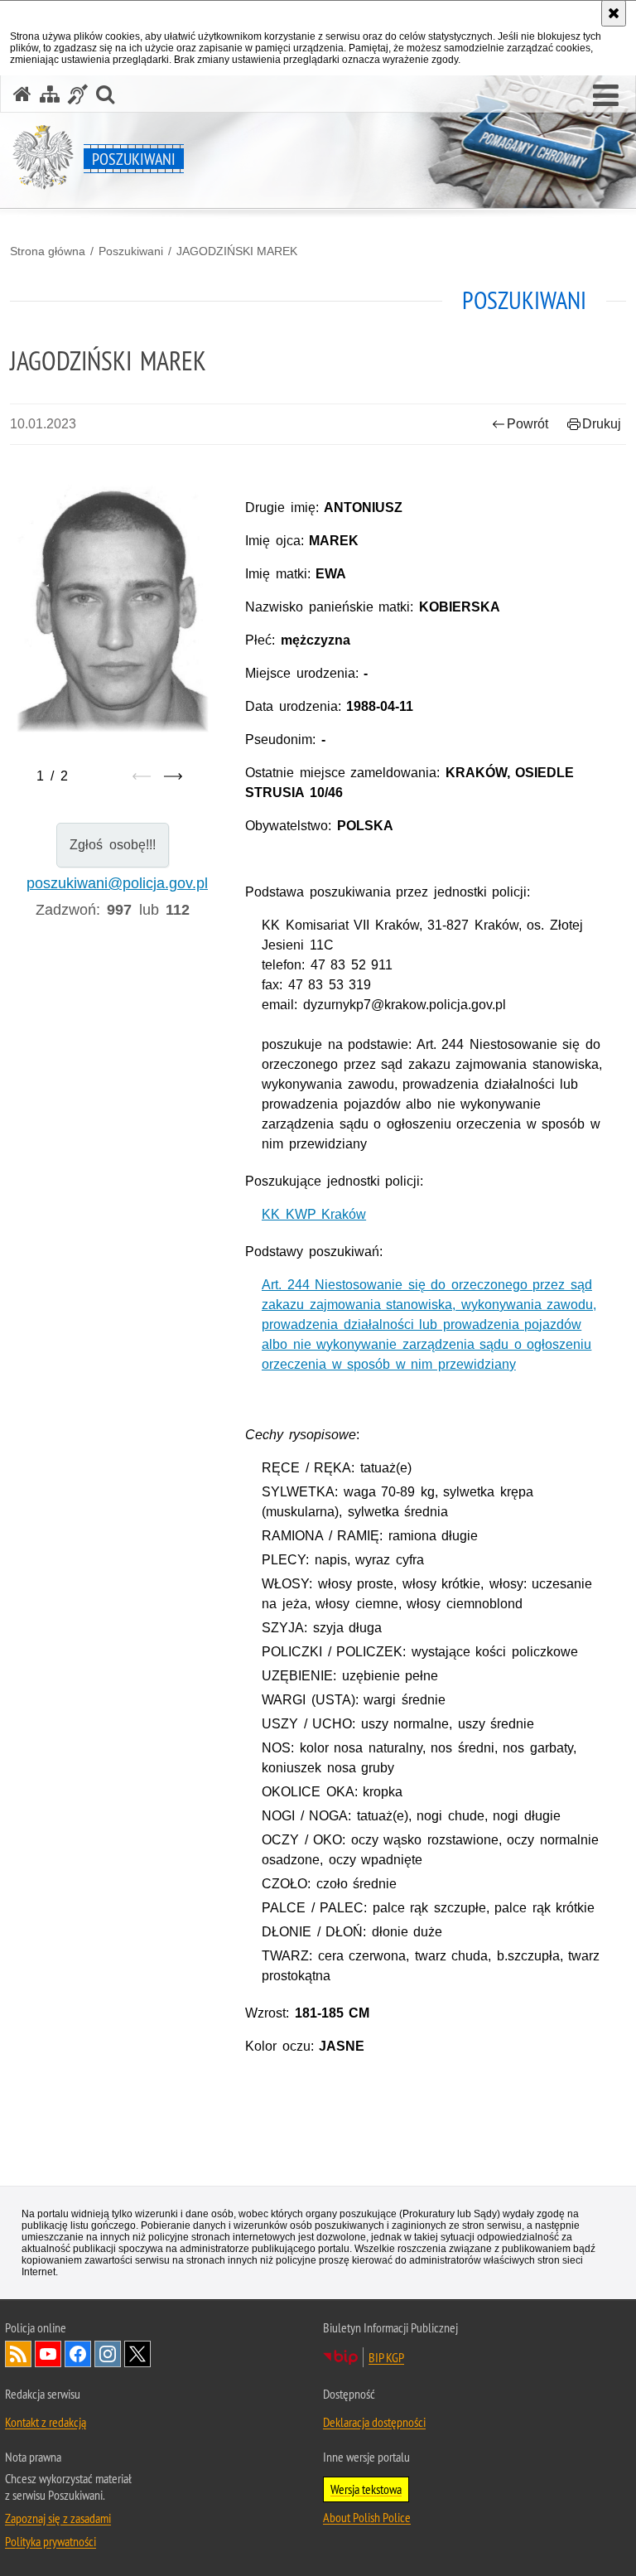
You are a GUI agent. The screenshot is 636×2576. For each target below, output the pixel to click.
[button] (606, 96)
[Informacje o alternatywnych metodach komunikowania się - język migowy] (78, 94)
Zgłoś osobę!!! (112, 845)
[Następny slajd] (173, 776)
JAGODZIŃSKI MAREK (237, 251)
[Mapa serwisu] (50, 94)
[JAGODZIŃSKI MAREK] (113, 609)
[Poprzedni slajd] (142, 776)
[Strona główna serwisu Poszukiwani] (22, 94)
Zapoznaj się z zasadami (58, 2518)
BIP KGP (386, 2357)
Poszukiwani (131, 251)
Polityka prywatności (51, 2541)
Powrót (528, 424)
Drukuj (602, 424)
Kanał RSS (18, 2354)
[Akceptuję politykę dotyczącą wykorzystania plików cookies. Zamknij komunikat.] (614, 13)
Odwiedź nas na (48, 2354)
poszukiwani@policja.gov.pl (117, 883)
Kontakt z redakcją (46, 2422)
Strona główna (48, 251)
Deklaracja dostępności (374, 2422)
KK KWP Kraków (314, 1214)
